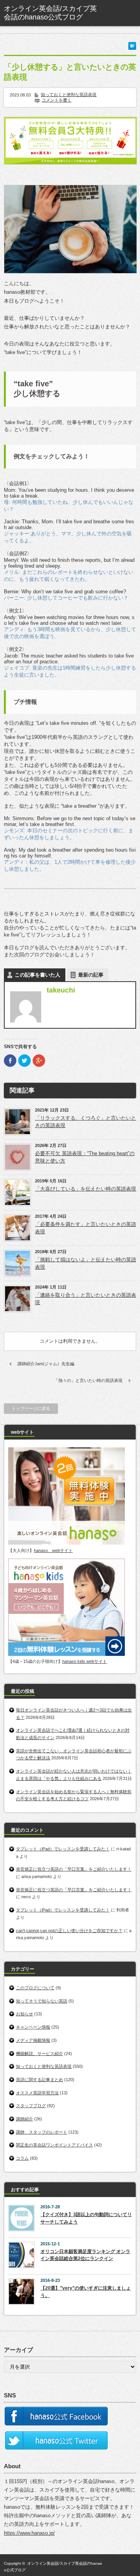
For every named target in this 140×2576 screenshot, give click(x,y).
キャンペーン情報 (33, 2027)
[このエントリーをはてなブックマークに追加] (132, 48)
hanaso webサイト (53, 1550)
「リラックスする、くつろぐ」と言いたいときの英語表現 (86, 1122)
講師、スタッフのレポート (42, 2132)
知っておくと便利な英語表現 (69, 95)
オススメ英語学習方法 (37, 2093)
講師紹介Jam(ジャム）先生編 (46, 1364)
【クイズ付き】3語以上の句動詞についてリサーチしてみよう (86, 2218)
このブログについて (35, 1988)
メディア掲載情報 (33, 2040)
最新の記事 (91, 975)
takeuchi (61, 990)
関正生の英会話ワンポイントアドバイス (54, 2145)
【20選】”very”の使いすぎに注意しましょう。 (86, 2292)
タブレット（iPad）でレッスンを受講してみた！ (63, 1849)
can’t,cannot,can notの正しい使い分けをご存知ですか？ (69, 1931)
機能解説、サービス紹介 (39, 2053)
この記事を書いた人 (38, 975)
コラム (22, 2158)
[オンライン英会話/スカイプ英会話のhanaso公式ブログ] (53, 13)
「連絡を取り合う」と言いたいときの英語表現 (86, 1299)
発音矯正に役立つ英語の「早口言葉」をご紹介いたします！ (74, 1869)
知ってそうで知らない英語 (42, 2001)
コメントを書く (57, 100)
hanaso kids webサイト (85, 1661)
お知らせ (24, 2014)
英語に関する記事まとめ (39, 2080)
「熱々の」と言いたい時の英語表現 (88, 1380)
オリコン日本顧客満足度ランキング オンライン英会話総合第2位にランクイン (85, 2255)
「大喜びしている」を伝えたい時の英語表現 (86, 1189)
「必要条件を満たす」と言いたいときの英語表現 (86, 1228)
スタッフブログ (31, 2106)
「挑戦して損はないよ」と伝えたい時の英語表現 (86, 1263)
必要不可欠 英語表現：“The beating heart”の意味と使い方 (85, 1157)
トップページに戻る (31, 1408)
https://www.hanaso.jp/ (29, 2533)
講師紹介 (24, 2119)
